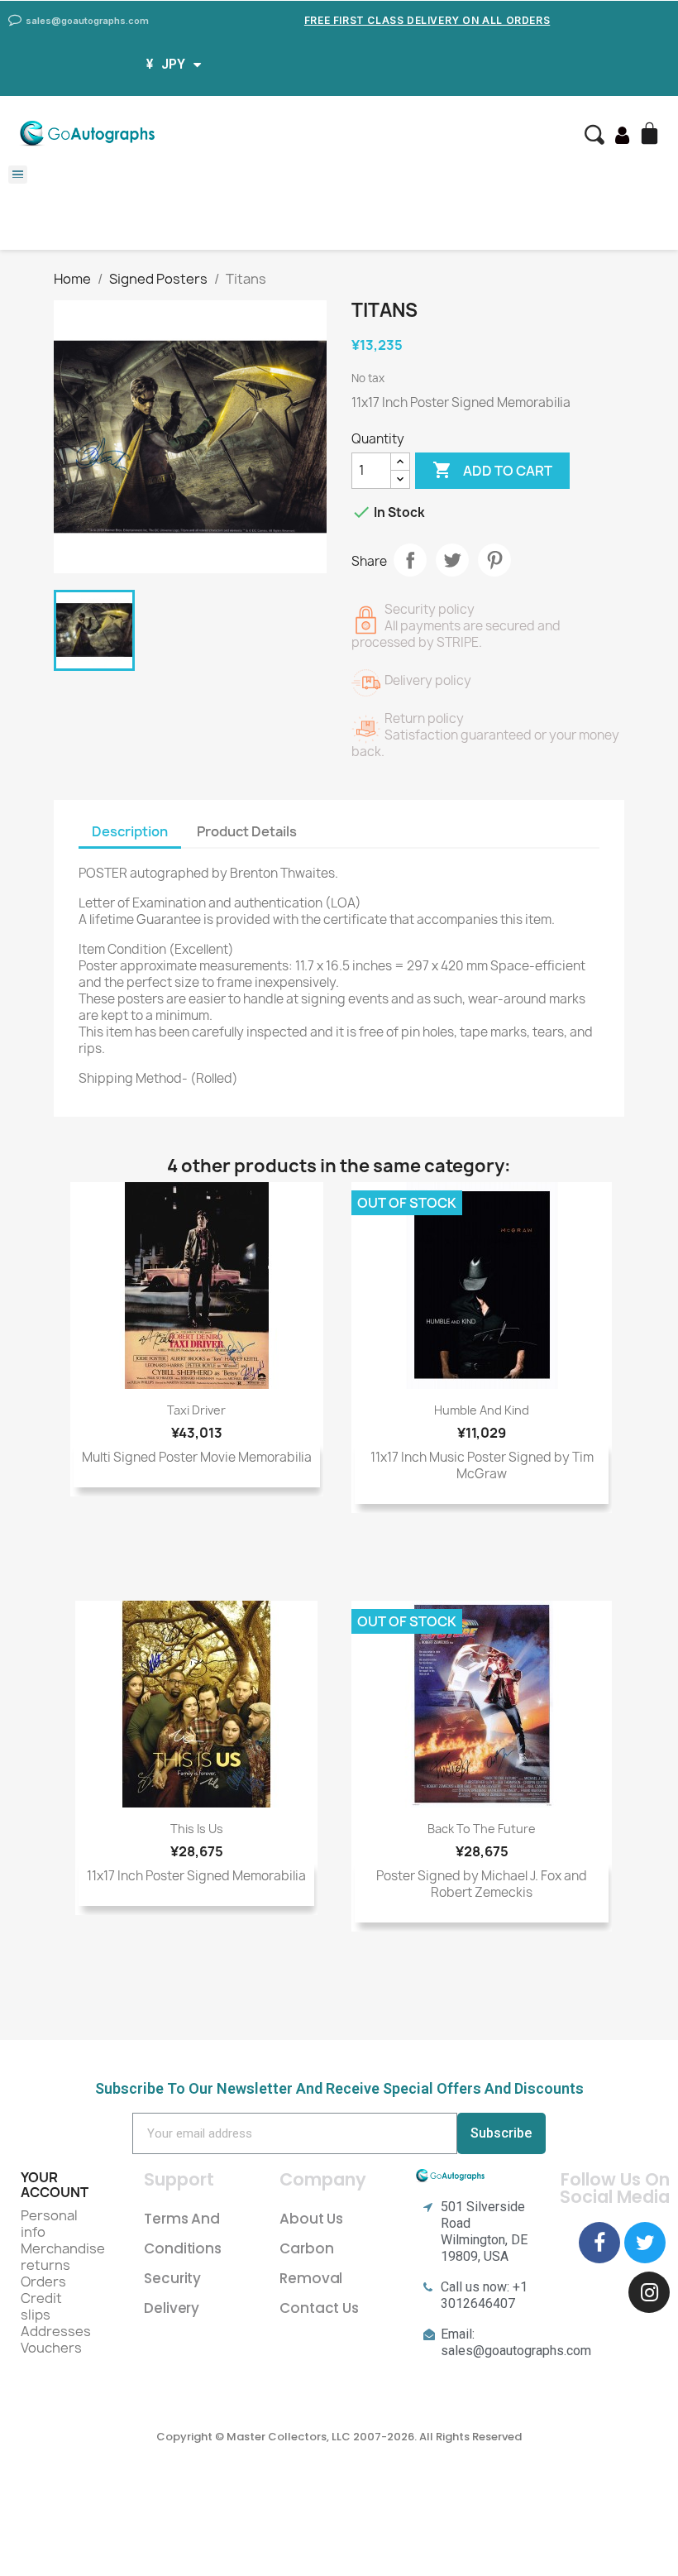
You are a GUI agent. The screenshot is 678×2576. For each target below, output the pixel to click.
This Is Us (197, 1829)
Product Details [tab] (247, 831)
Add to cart (492, 470)
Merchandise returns (63, 2257)
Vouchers (51, 2348)
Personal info (49, 2224)
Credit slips (41, 2306)
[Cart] (652, 135)
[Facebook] (599, 2243)
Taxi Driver (196, 1410)
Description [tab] (130, 831)
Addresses (56, 2331)
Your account (55, 2185)
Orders (43, 2282)
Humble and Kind (482, 1410)
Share (410, 560)
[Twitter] (645, 2243)
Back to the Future (482, 1829)
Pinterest (494, 560)
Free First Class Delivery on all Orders (427, 20)
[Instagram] (649, 2292)
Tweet (452, 560)
